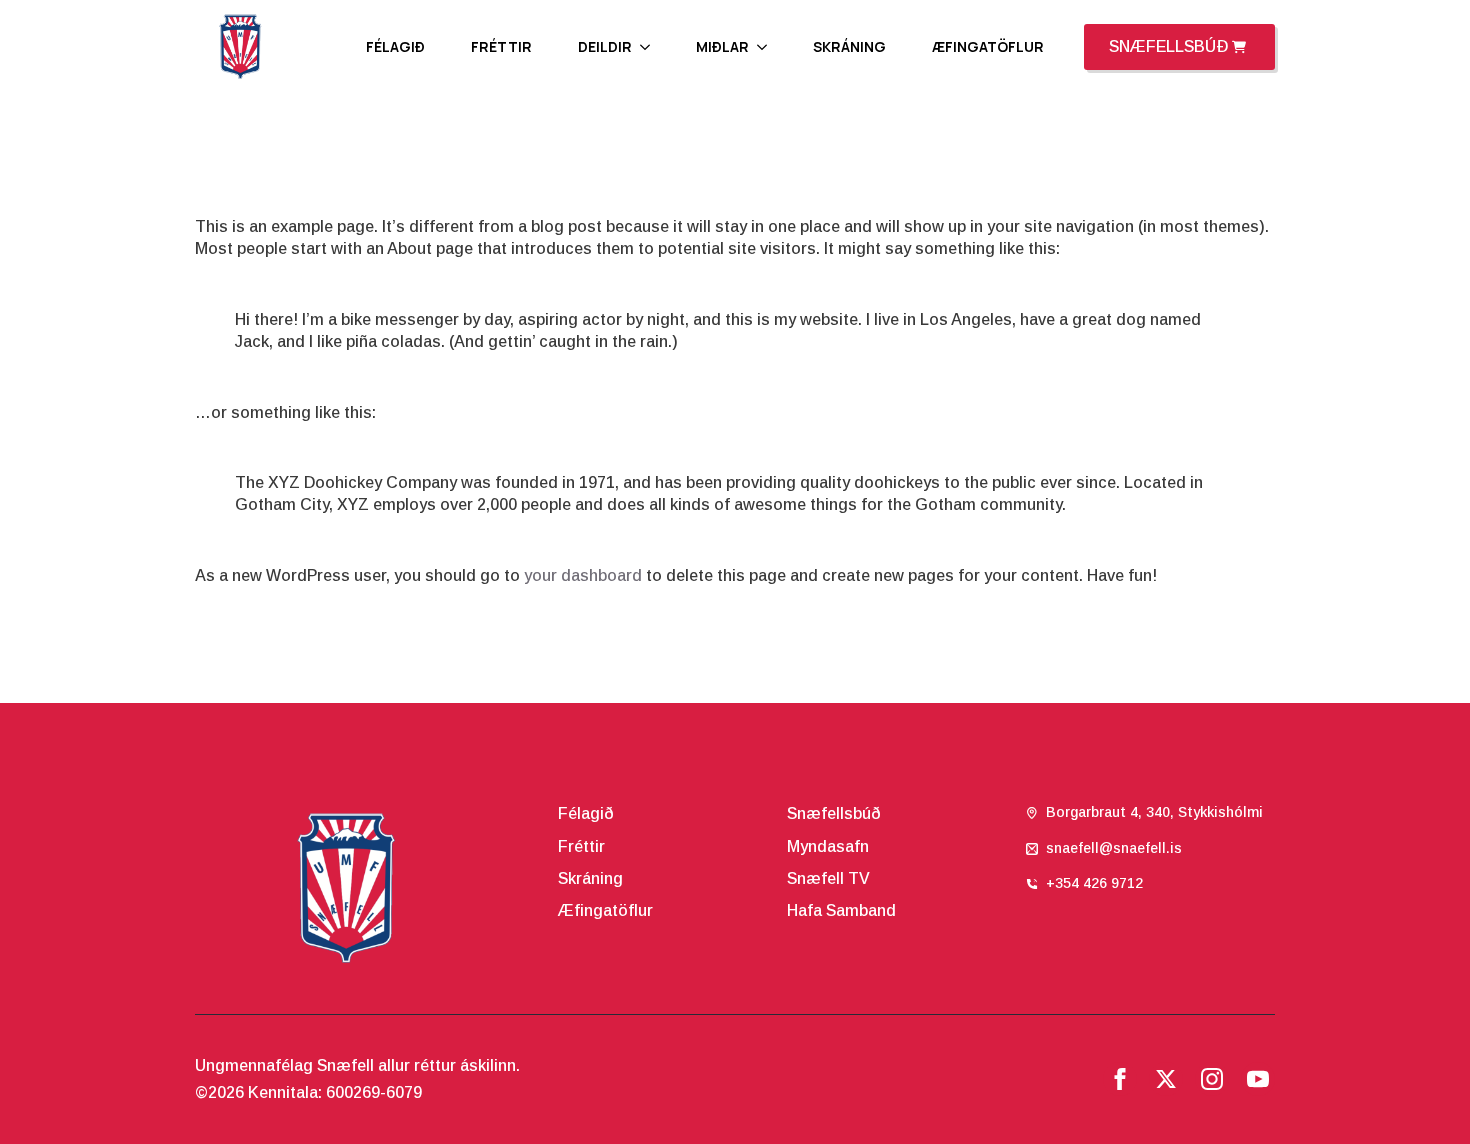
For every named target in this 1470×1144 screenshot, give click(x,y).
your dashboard (583, 575)
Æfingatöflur (605, 910)
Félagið (586, 813)
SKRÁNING (849, 46)
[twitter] (1166, 1079)
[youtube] (1258, 1079)
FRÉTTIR (501, 46)
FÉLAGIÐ (395, 46)
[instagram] (1212, 1079)
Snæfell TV (828, 878)
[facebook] (1120, 1079)
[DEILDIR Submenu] (651, 47)
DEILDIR (605, 46)
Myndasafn (828, 846)
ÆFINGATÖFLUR (988, 46)
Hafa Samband (841, 910)
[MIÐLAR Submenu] (768, 47)
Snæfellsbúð (834, 813)
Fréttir (581, 846)
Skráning (590, 878)
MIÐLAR (722, 46)
